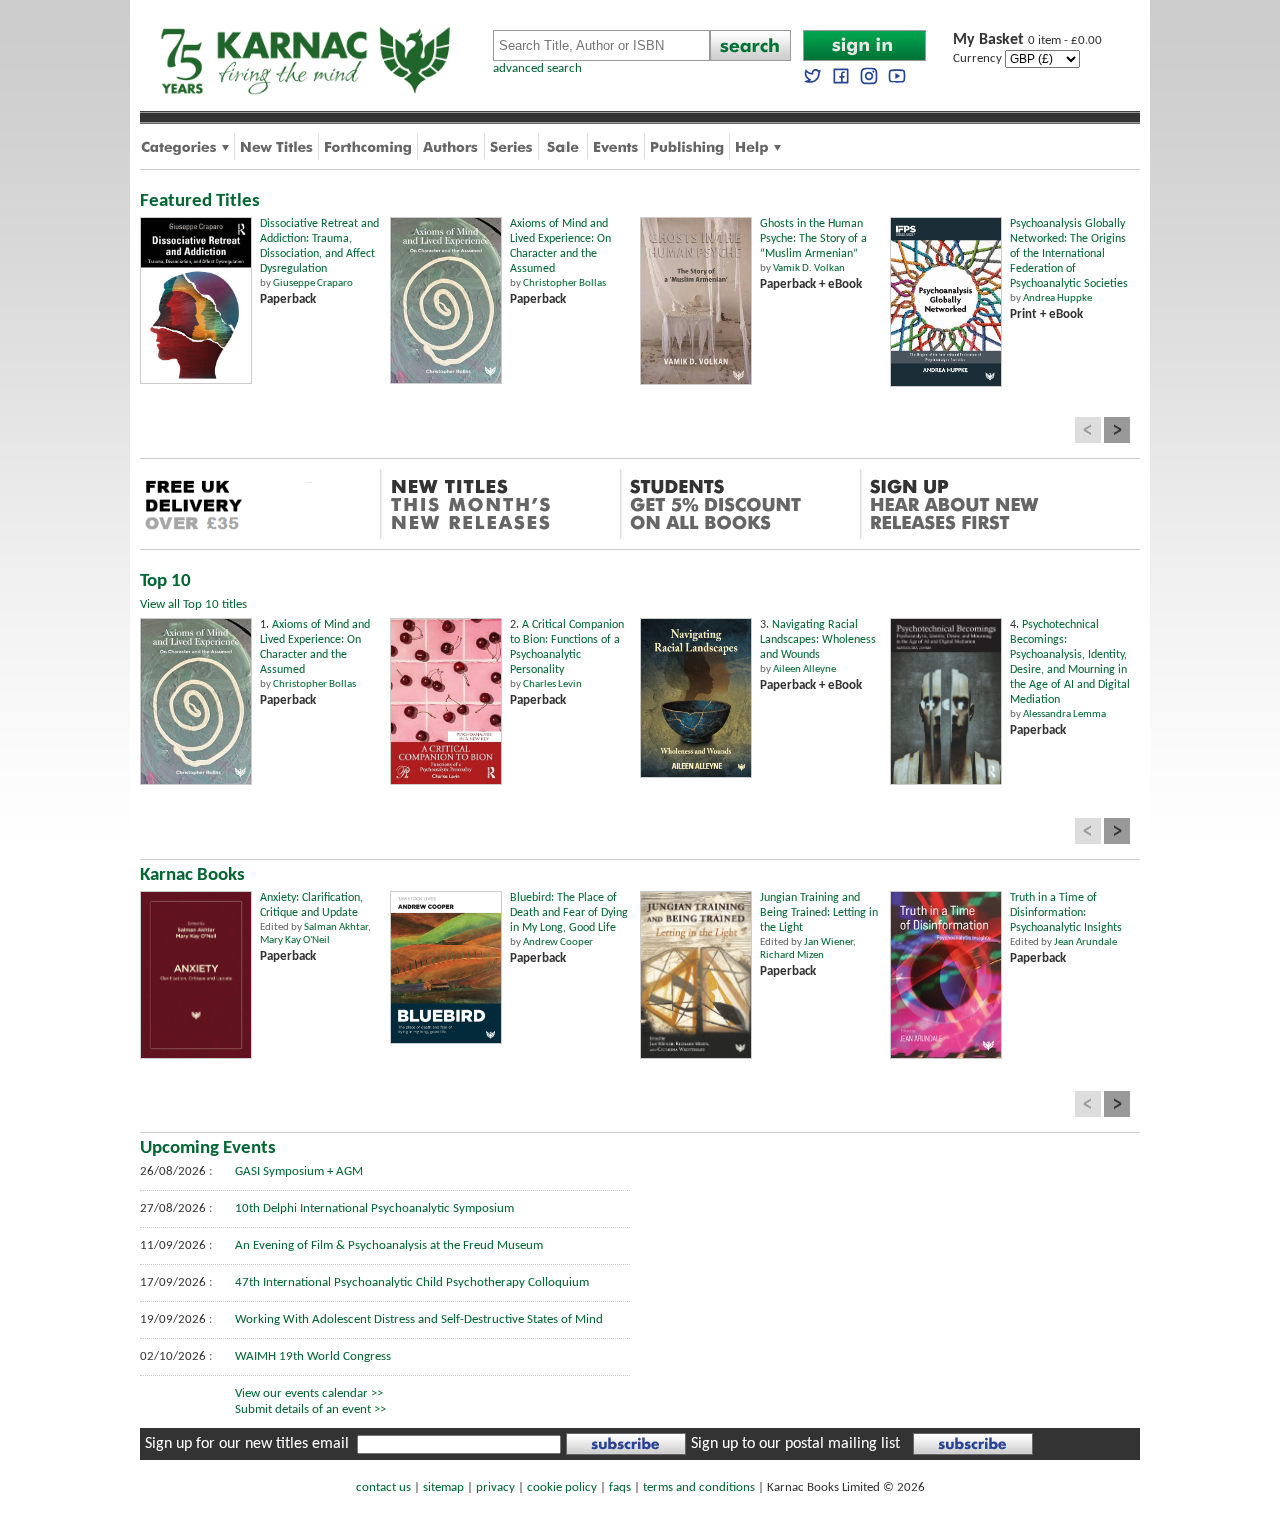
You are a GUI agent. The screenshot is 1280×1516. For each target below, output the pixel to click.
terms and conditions (699, 1487)
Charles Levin (552, 684)
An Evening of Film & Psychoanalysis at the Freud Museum (389, 1245)
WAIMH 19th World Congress (313, 1356)
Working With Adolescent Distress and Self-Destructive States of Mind (419, 1319)
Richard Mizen (792, 955)
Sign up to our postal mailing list (795, 1444)
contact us (383, 1487)
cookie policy (562, 1487)
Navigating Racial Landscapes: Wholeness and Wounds (818, 640)
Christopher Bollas (564, 283)
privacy (495, 1487)
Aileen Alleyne (804, 669)
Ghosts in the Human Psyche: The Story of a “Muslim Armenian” (813, 239)
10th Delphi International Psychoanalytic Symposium (374, 1208)
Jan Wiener (828, 942)
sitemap (443, 1487)
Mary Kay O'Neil (295, 940)
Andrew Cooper (558, 942)
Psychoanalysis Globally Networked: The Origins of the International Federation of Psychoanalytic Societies (1069, 254)
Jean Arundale (1085, 942)
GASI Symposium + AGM (299, 1171)
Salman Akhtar (336, 927)
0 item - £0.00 (1027, 40)
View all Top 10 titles (193, 604)
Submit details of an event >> (310, 1409)
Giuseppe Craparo (313, 283)
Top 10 (165, 581)
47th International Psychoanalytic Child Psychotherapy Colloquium (412, 1282)
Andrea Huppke (1057, 298)
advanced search (537, 68)
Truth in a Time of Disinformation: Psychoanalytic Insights (1066, 913)
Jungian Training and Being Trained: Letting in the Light (819, 913)
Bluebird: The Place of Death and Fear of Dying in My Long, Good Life (569, 913)
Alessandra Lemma (1064, 714)
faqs (620, 1487)
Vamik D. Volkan (809, 268)
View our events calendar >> (309, 1393)
